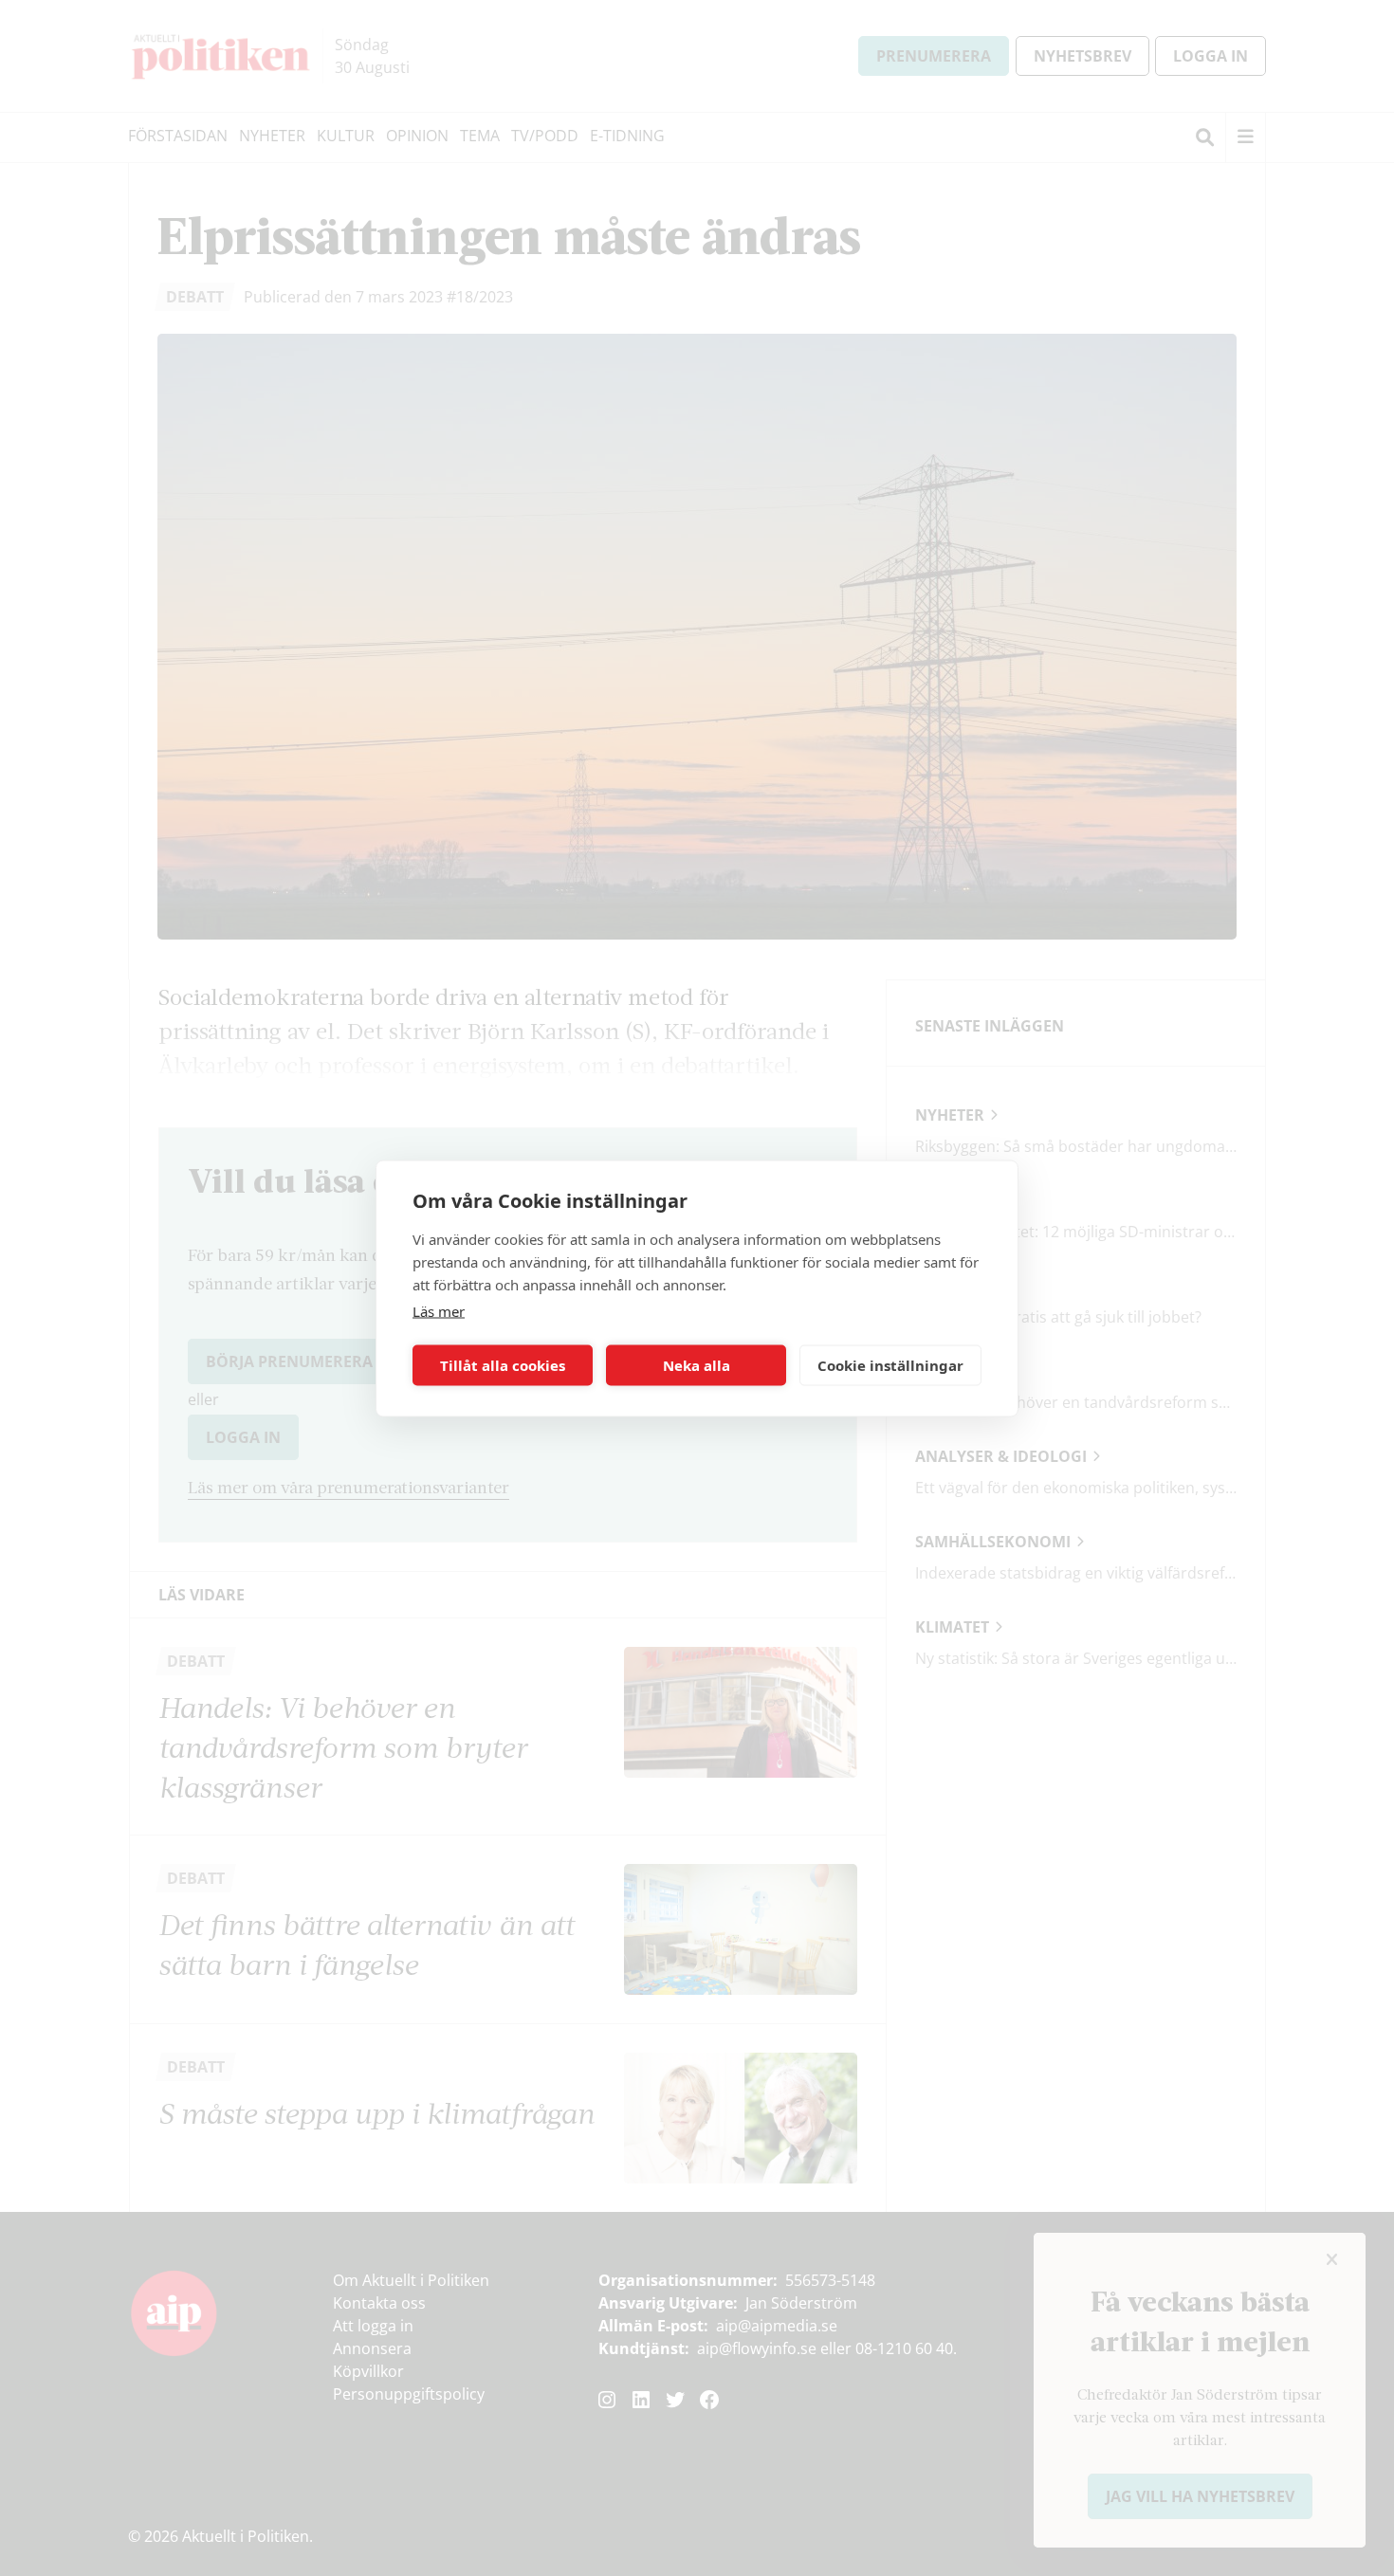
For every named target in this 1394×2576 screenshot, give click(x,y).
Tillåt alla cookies (503, 1365)
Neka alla (697, 1365)
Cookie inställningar (890, 1365)
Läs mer (439, 1310)
